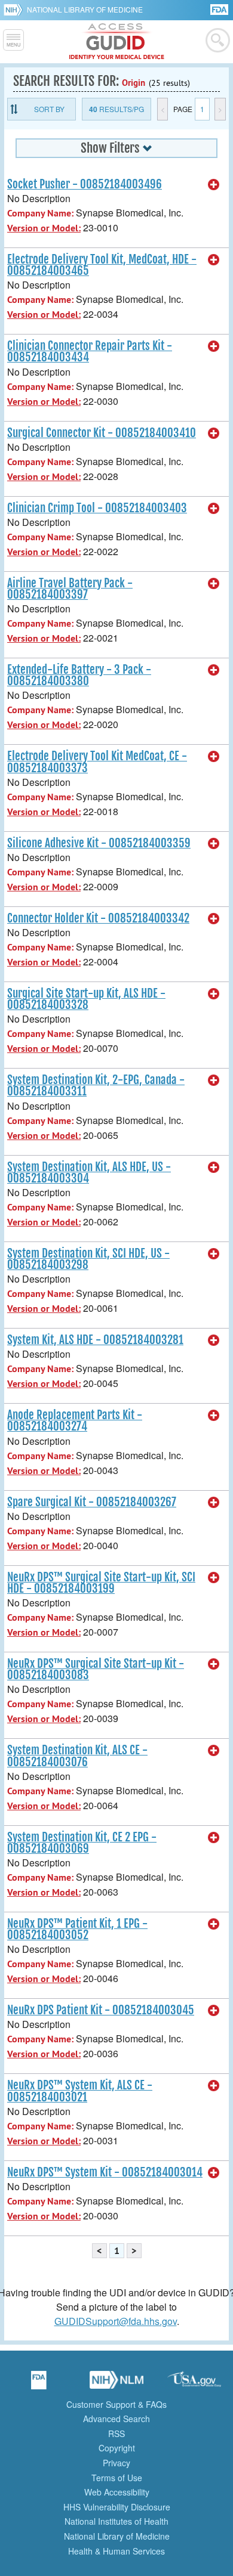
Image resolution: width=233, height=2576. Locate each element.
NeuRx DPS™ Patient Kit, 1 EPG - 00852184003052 (77, 1929)
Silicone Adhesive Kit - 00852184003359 (99, 843)
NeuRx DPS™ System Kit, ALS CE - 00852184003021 (80, 2091)
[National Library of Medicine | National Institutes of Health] (116, 2384)
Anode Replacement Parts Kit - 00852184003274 (75, 1421)
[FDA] (220, 9)
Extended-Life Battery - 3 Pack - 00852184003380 (79, 675)
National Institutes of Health (116, 2521)
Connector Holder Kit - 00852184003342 (98, 918)
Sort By (49, 109)
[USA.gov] (194, 2384)
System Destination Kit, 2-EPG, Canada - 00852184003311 (96, 1086)
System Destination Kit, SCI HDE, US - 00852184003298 (88, 1259)
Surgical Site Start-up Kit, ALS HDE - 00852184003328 (86, 999)
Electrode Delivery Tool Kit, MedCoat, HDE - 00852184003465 (102, 265)
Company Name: (40, 213)
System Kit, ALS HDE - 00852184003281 (95, 1340)
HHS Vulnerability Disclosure (117, 2507)
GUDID (117, 42)
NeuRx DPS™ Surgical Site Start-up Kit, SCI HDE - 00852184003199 (101, 1583)
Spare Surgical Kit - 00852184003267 (92, 1502)
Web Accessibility (117, 2492)
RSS (116, 2433)
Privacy (116, 2463)
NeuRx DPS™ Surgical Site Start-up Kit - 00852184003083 (96, 1669)
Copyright (117, 2448)
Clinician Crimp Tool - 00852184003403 (97, 508)
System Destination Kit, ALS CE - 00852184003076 (77, 1756)
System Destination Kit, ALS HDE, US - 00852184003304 (89, 1173)
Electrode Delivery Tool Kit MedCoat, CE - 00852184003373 (97, 762)
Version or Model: (44, 228)
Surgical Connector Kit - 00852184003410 (102, 433)
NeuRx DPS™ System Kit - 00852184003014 (105, 2172)
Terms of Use (117, 2478)
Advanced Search (116, 2419)
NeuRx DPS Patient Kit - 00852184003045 (101, 2010)
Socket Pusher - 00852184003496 (85, 184)
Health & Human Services (116, 2551)
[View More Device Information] (214, 185)
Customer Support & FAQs (116, 2404)
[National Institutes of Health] (15, 10)
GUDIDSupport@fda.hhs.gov (116, 2321)
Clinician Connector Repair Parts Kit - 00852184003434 (90, 352)
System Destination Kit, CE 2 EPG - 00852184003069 (82, 1843)
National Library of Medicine (85, 9)
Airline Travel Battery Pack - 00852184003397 (70, 589)
